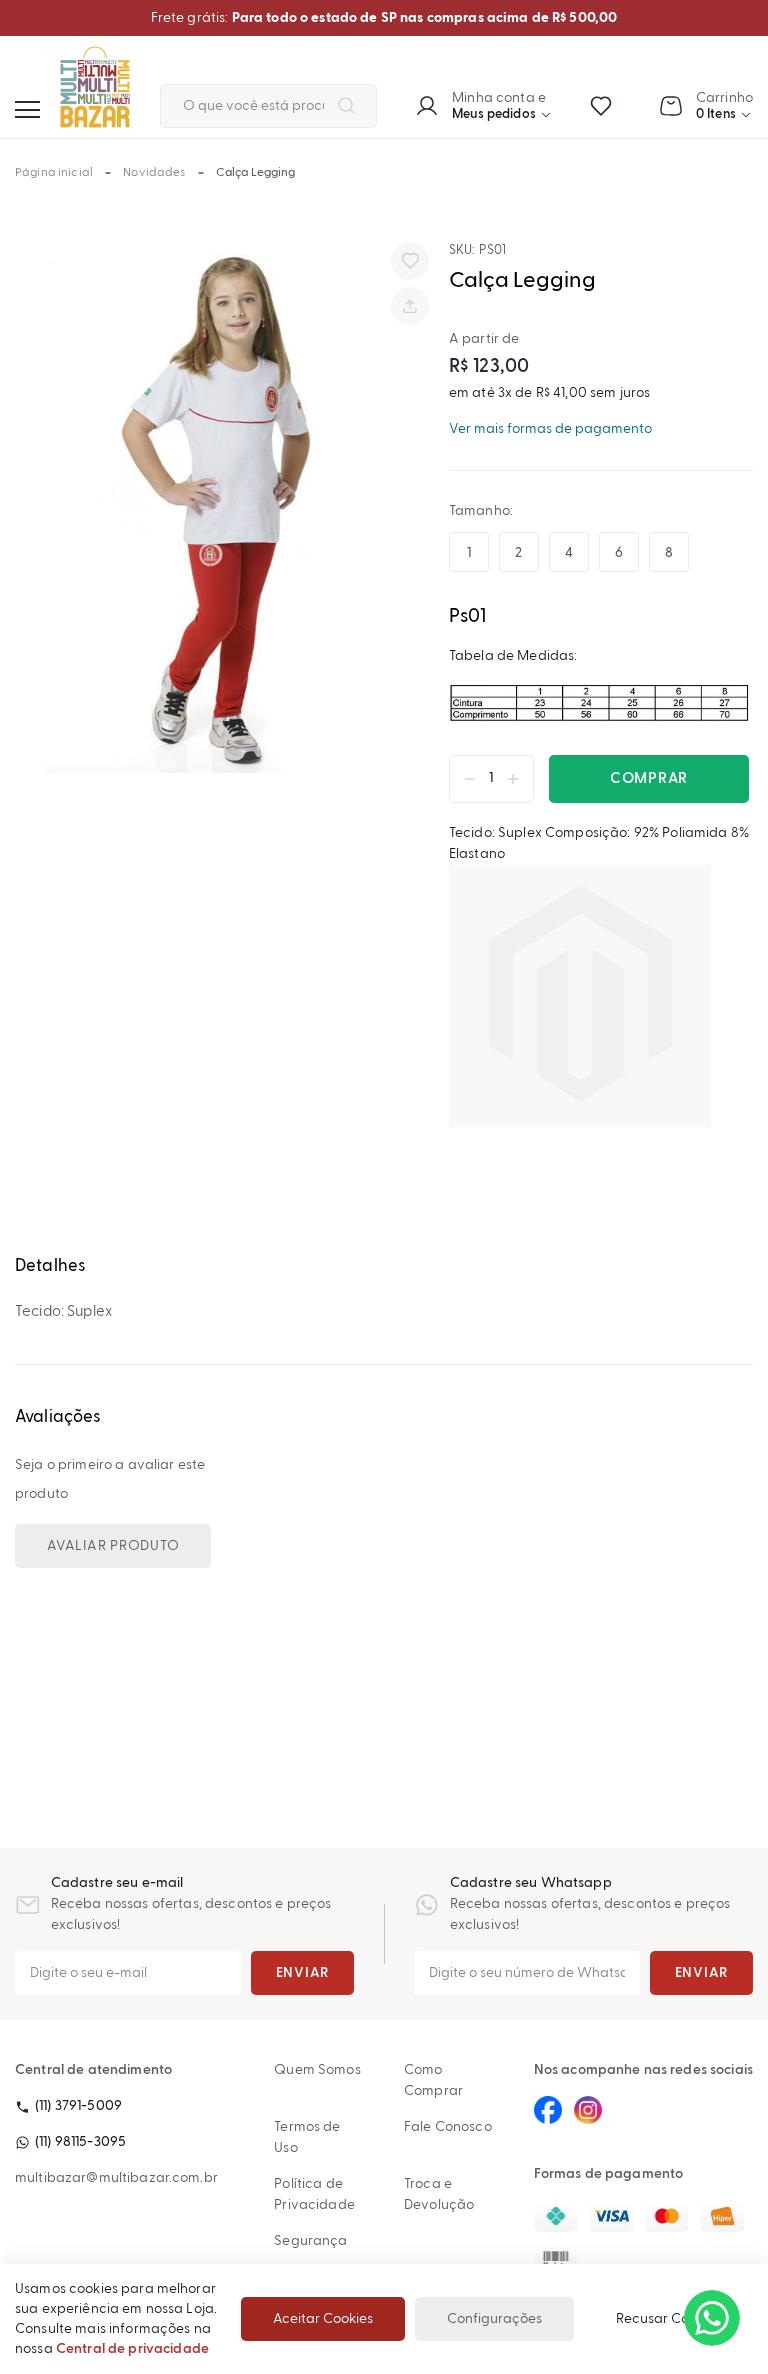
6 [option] (619, 553)
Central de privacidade (132, 2349)
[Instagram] (588, 2110)
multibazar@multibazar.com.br (116, 2178)
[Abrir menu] (27, 109)
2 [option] (518, 553)
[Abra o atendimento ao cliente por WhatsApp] (712, 2318)
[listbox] (578, 552)
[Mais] (518, 779)
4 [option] (569, 553)
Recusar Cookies (668, 2319)
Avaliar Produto (113, 1546)
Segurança (310, 2241)
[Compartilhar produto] (410, 306)
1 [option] (469, 553)
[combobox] (268, 106)
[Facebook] (548, 2110)
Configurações (494, 2319)
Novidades (154, 173)
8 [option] (669, 553)
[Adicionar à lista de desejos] (410, 261)
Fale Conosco (448, 2127)
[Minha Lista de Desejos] (601, 106)
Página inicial (54, 173)
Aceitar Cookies (323, 2319)
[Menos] (465, 779)
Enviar (303, 1973)
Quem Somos (317, 2070)
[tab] (384, 1267)
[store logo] (95, 87)
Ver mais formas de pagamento (550, 429)
